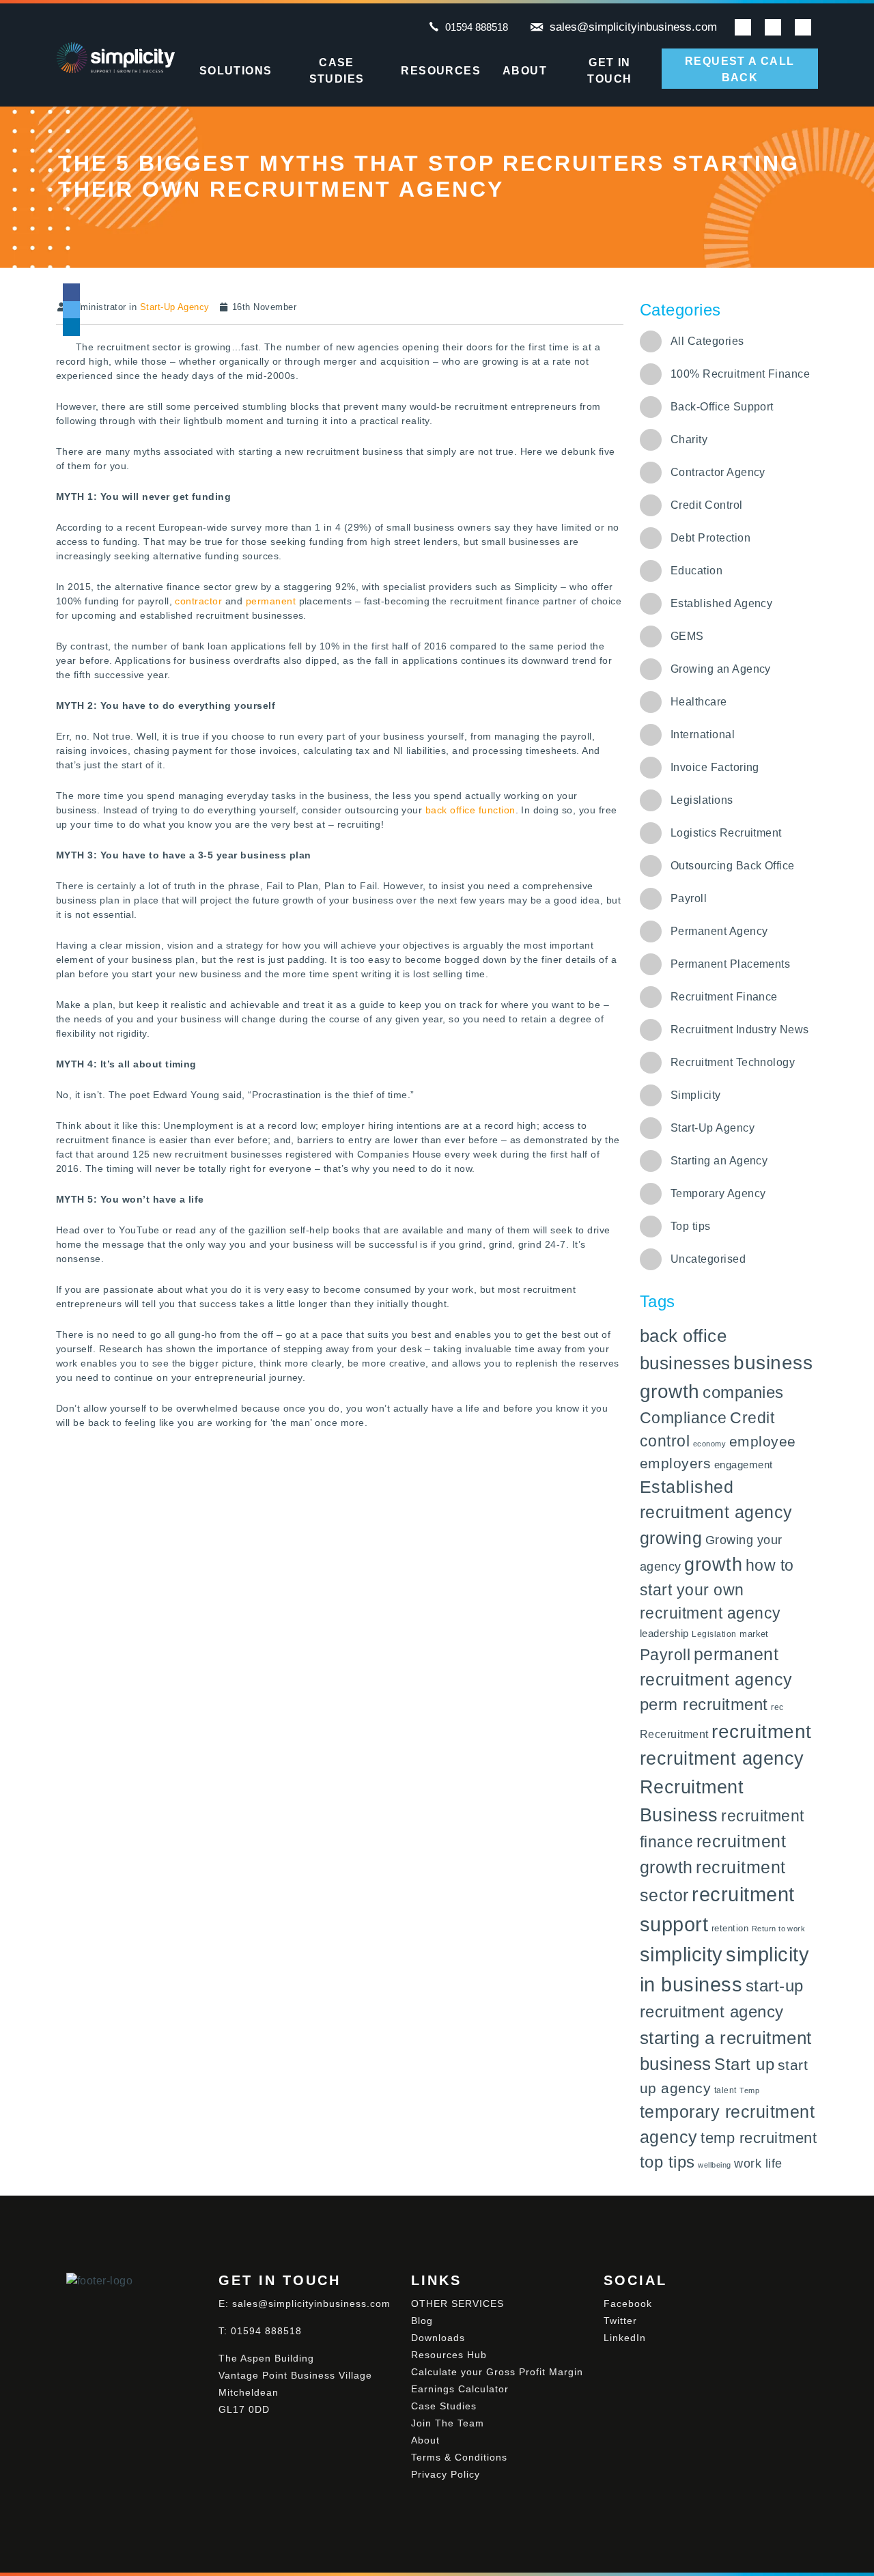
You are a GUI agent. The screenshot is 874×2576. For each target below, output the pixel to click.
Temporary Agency (718, 1193)
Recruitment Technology (733, 1062)
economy (709, 1444)
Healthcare (699, 702)
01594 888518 (477, 27)
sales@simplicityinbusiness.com (633, 27)
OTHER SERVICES (457, 2304)
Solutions (236, 71)
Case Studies (337, 71)
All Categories (707, 341)
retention (730, 1928)
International (703, 734)
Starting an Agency (719, 1161)
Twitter (620, 2321)
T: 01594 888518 (260, 2331)
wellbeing (714, 2165)
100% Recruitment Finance (741, 374)
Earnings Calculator (460, 2389)
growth (713, 1565)
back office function (470, 810)
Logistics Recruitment (726, 833)
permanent (271, 601)
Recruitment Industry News (740, 1030)
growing (671, 1538)
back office (683, 1336)
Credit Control (707, 505)
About (525, 71)
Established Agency (722, 603)
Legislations (702, 800)
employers (675, 1463)
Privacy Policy (446, 2474)
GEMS (687, 636)
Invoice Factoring (715, 767)
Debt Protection (710, 538)
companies (743, 1392)
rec (777, 1707)
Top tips (691, 1226)
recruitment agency (722, 1759)
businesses (685, 1363)
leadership (664, 1633)
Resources (441, 71)
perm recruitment (704, 1704)
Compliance (683, 1418)
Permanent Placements (731, 964)
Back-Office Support (722, 407)
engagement (744, 1465)
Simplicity (696, 1095)
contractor (198, 601)
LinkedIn (625, 2338)
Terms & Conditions (459, 2457)
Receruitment (674, 1734)
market (754, 1634)
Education (696, 571)
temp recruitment (759, 2138)
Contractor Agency (718, 472)
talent (725, 2090)
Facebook (628, 2304)
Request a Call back (740, 69)
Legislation (714, 1634)
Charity (689, 439)
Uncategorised (708, 1259)
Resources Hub (449, 2355)
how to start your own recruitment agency (717, 1589)
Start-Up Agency (175, 307)
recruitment (761, 1731)
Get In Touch (609, 71)
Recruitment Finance (724, 997)
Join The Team (448, 2423)
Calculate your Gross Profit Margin (497, 2372)
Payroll (689, 898)
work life (758, 2164)
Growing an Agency (721, 669)
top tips (667, 2162)
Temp (749, 2090)
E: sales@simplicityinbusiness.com (305, 2304)
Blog (422, 2321)
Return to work (779, 1929)
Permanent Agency (719, 931)
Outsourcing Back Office (733, 866)
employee (763, 1441)
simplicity (681, 1955)
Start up (744, 2064)
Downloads (438, 2338)
